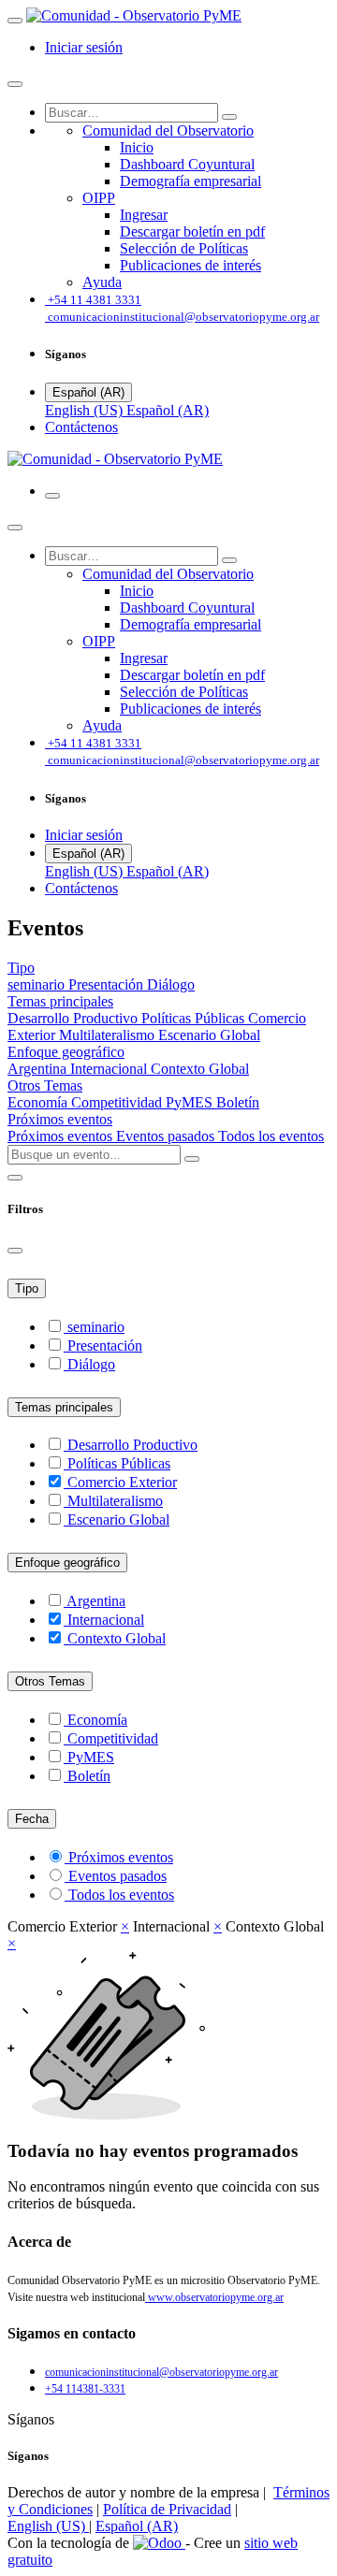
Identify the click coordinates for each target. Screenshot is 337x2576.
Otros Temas (50, 1681)
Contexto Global (200, 1069)
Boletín (238, 1102)
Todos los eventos (271, 1136)
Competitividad (118, 1102)
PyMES (191, 1102)
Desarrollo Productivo (74, 1018)
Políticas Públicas (195, 1018)
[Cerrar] (15, 84)
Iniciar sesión (84, 47)
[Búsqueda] (229, 117)
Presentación (108, 984)
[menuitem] (168, 130)
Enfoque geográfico (67, 1563)
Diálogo (171, 984)
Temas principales (64, 1407)
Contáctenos (81, 427)
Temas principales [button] (60, 1001)
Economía (39, 1102)
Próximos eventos (62, 1136)
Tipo (27, 1288)
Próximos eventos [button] (60, 1119)
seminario (38, 984)
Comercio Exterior (122, 1482)
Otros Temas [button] (45, 1085)
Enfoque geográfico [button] (66, 1052)
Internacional (110, 1069)
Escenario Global (209, 1035)
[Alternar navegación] (52, 496)
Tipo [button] (21, 968)
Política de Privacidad (167, 2509)
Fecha (32, 1819)
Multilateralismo (109, 1035)
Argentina (39, 1069)
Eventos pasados (167, 1136)
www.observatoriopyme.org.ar (214, 2297)
